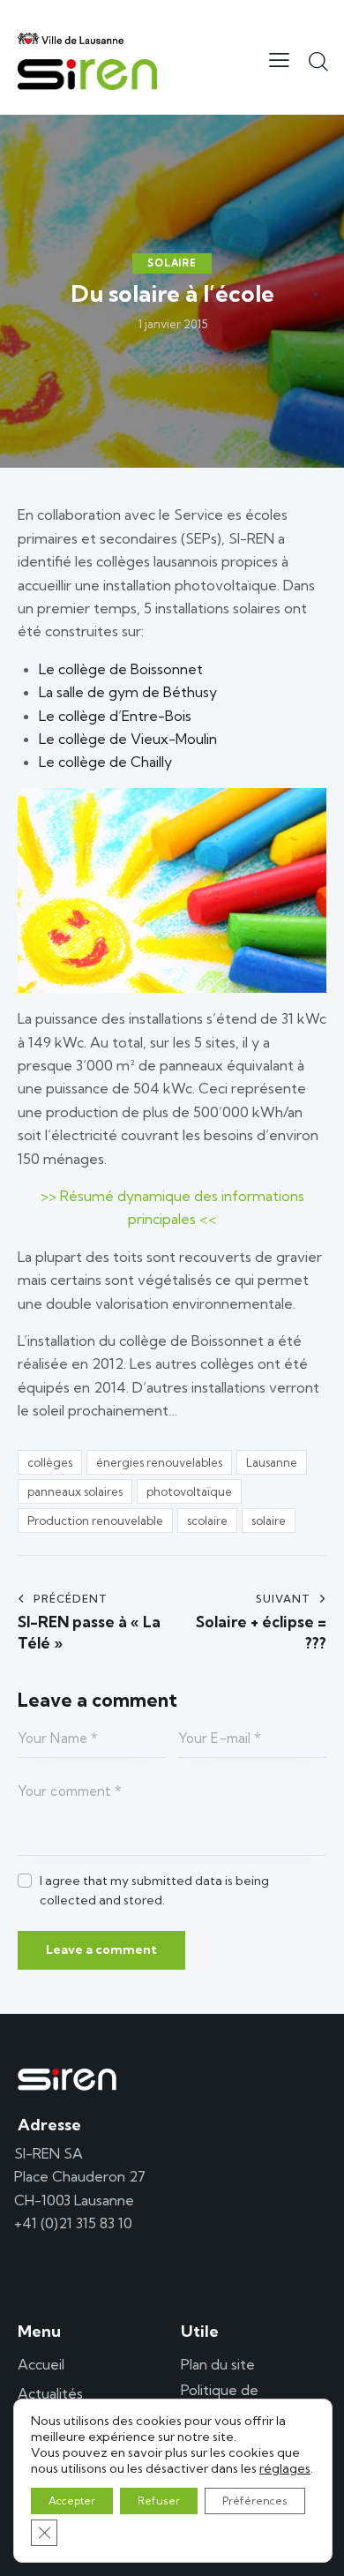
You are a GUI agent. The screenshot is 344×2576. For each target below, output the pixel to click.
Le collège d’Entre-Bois (115, 716)
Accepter (72, 2501)
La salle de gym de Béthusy (128, 692)
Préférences (255, 2501)
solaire (269, 1521)
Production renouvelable (95, 1521)
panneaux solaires (75, 1491)
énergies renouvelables (159, 1462)
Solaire (172, 263)
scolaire (207, 1521)
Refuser (159, 2501)
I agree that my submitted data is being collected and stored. (154, 1890)
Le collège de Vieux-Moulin (128, 739)
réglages (285, 2468)
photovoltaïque (189, 1491)
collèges (50, 1462)
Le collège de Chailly (105, 762)
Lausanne (272, 1462)
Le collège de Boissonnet (121, 669)
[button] (279, 59)
